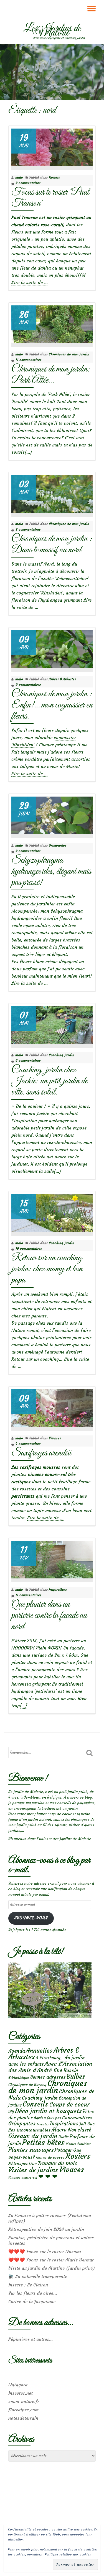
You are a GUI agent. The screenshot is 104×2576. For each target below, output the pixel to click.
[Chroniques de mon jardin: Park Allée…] (52, 323)
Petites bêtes (43, 2142)
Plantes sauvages (31, 2150)
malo (19, 177)
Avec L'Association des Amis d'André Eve (50, 2067)
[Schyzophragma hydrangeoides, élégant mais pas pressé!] (52, 814)
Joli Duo (87, 2124)
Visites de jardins (33, 2170)
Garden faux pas (47, 2118)
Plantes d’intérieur (78, 2144)
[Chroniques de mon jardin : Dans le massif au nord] (52, 493)
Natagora (18, 2385)
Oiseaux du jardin (33, 2136)
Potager (63, 2150)
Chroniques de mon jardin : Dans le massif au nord (52, 544)
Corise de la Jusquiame (32, 2301)
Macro (59, 2130)
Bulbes (76, 2077)
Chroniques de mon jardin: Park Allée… (51, 375)
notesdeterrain (23, 2418)
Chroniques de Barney (27, 2085)
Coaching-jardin (62, 1055)
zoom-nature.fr (24, 2401)
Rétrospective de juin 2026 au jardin (46, 2229)
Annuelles (39, 2051)
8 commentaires (28, 529)
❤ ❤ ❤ (48, 2176)
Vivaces (55, 1438)
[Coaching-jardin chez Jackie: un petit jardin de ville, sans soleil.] (52, 1024)
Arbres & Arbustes (62, 679)
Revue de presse (50, 2157)
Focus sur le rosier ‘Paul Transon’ (50, 198)
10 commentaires (29, 1248)
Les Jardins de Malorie (52, 31)
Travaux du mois (57, 2163)
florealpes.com (23, 2410)
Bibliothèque (19, 2077)
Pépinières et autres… (31, 2339)
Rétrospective (22, 2163)
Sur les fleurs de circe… (33, 2293)
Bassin (71, 2070)
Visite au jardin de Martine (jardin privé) (52, 2268)
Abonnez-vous (31, 1918)
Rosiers (54, 177)
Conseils (35, 2104)
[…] (28, 452)
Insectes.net (21, 2393)
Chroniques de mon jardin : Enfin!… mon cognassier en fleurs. (52, 705)
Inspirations (58, 1589)
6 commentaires (28, 1060)
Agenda (17, 2051)
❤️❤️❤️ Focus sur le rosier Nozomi (45, 2251)
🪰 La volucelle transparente (38, 2276)
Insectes (43, 2124)
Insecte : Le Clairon (28, 2285)
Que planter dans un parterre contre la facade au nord (49, 1615)
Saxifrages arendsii (41, 1453)
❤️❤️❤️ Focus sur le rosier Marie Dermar (51, 2260)
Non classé (79, 2130)
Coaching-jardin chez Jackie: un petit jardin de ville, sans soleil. (49, 1081)
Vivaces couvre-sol (23, 2178)
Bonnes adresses (48, 2077)
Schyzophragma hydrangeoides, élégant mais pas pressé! (51, 871)
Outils (64, 2137)
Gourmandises (77, 2118)
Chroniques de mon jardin (69, 354)
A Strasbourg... (50, 2058)
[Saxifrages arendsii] (52, 1407)
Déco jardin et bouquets (48, 2111)
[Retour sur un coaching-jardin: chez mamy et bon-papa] (52, 1212)
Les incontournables (29, 2130)
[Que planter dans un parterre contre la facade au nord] (52, 1558)
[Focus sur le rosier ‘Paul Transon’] (52, 146)
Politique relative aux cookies (68, 2554)
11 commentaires (28, 360)
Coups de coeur (69, 2105)
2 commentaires (28, 183)
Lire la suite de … (30, 283)
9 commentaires (28, 685)
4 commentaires (28, 1444)
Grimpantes (58, 845)
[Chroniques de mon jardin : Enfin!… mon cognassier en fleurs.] (52, 648)
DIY (11, 2112)
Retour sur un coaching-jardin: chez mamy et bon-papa (49, 1269)
